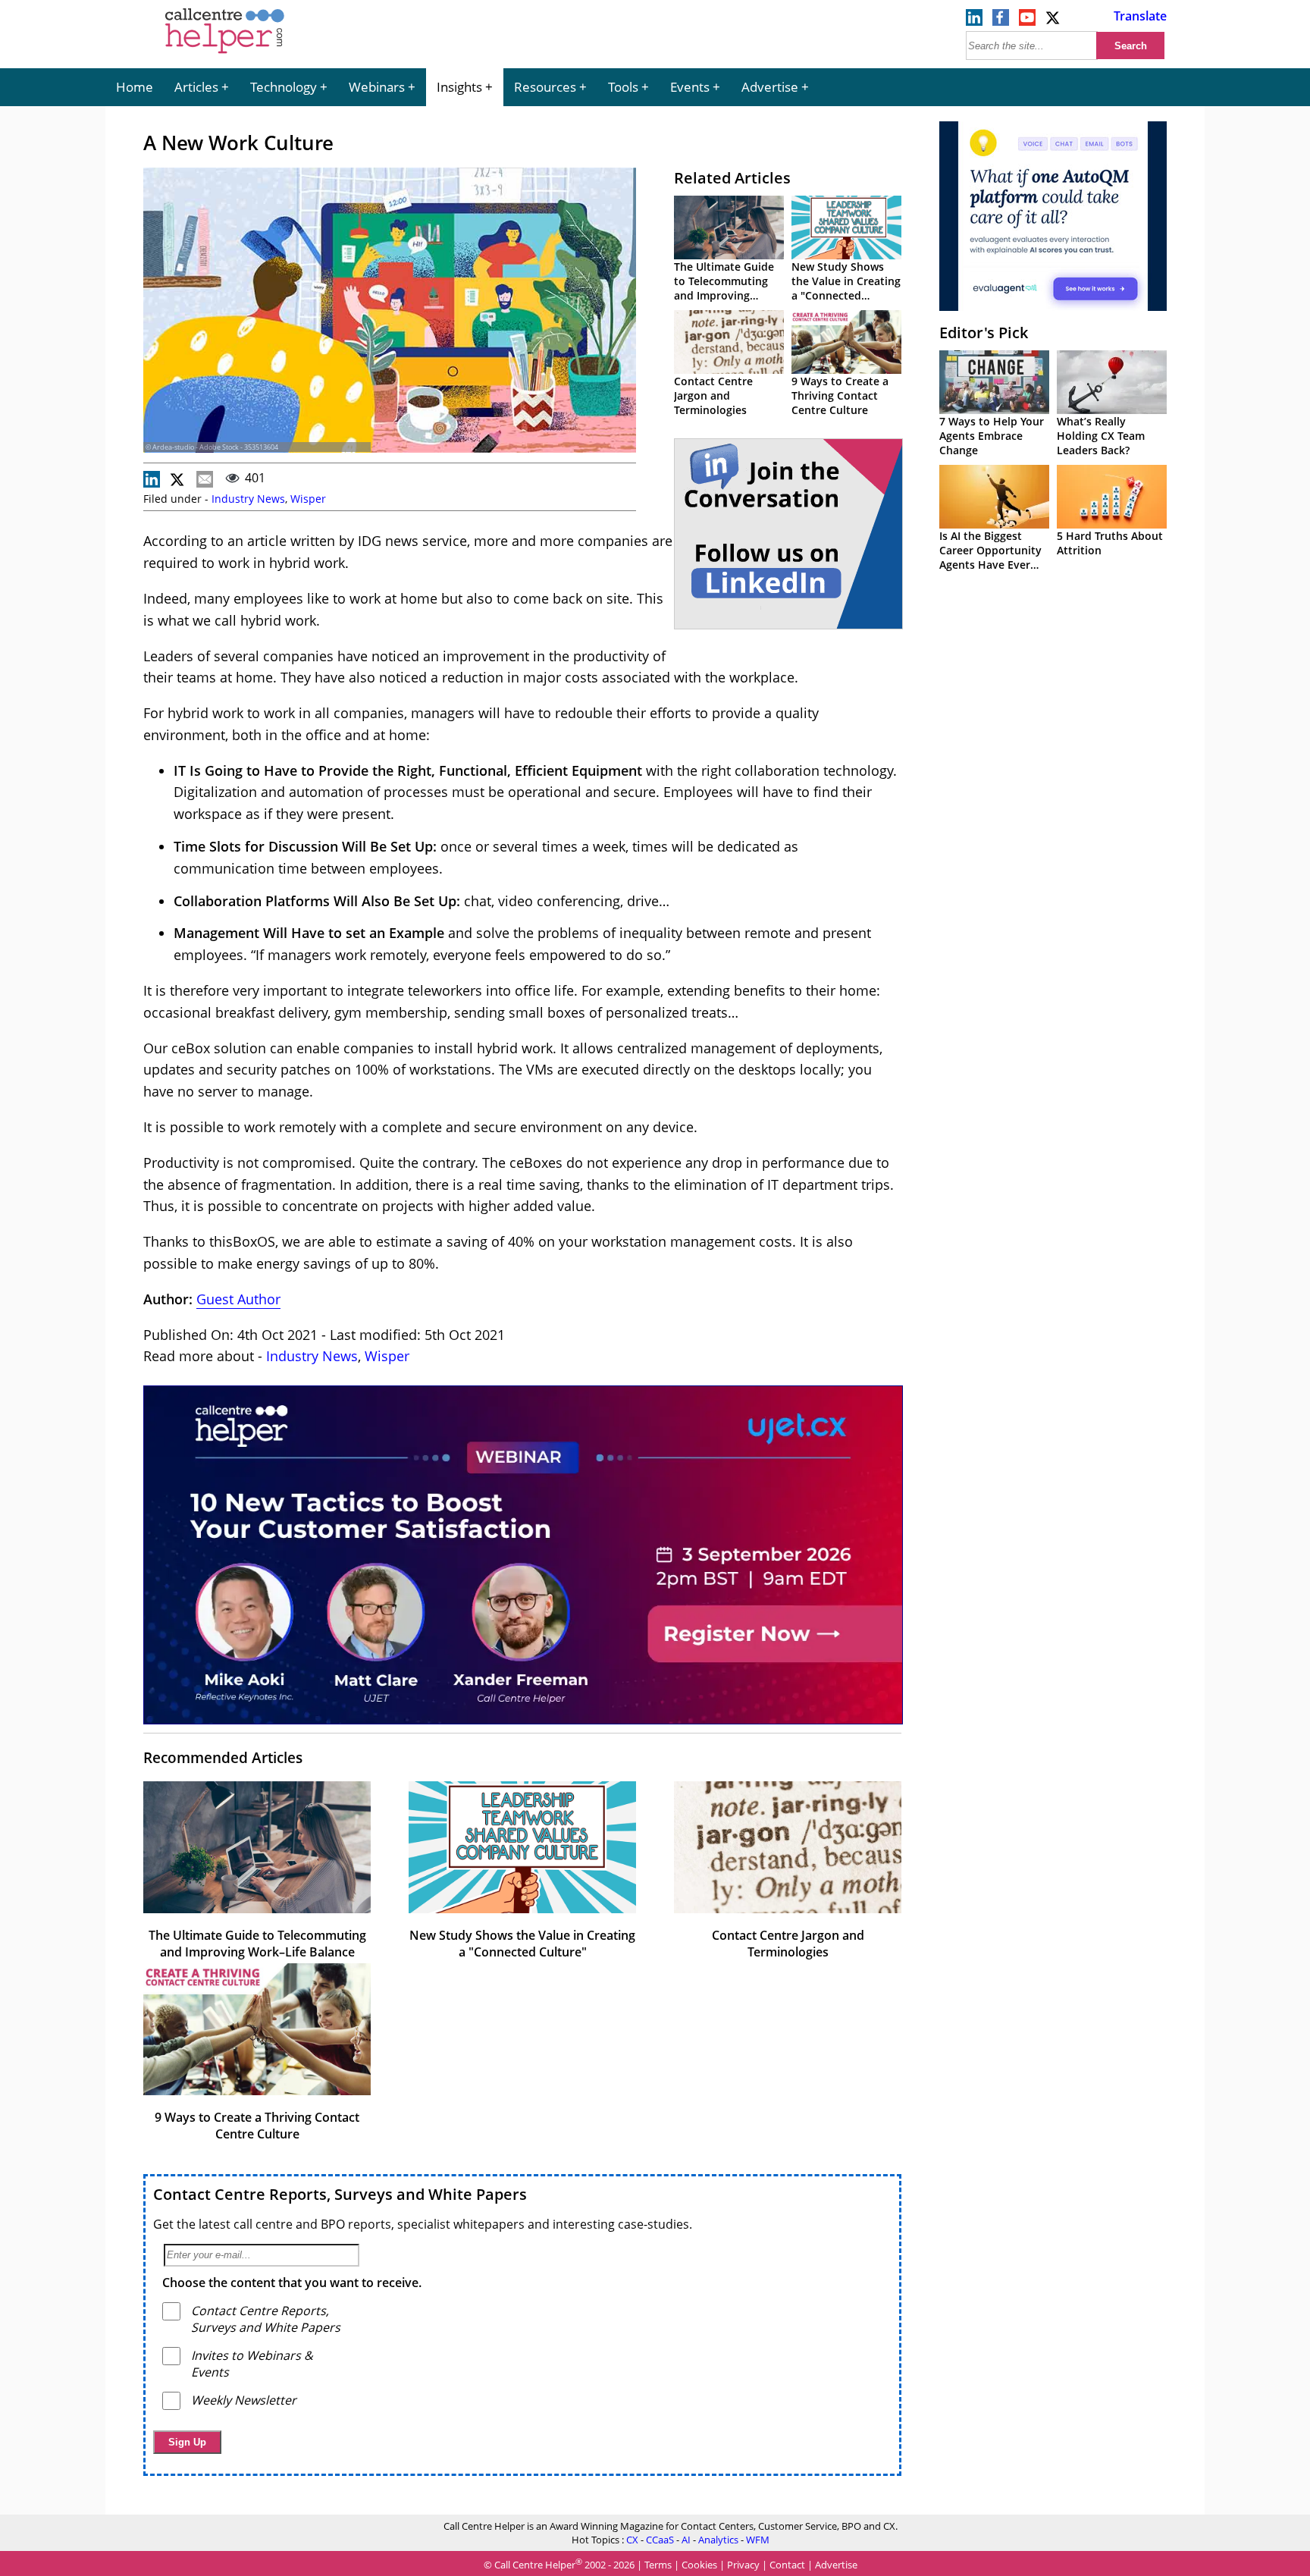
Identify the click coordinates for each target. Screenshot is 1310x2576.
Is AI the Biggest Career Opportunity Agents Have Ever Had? (990, 557)
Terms (658, 2565)
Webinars (377, 87)
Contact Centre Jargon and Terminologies (713, 395)
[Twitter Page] (1054, 21)
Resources (545, 87)
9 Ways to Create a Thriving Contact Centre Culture (840, 395)
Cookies (699, 2565)
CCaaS (660, 2540)
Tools (623, 87)
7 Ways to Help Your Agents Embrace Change (992, 436)
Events (690, 87)
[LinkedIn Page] (974, 21)
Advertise (770, 87)
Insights (459, 87)
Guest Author (238, 1299)
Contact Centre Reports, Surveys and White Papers (340, 2194)
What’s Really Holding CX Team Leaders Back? (1101, 436)
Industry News (248, 499)
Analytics (718, 2540)
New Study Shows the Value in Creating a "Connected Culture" (846, 288)
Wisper (308, 499)
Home (135, 87)
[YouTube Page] (1027, 21)
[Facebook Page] (1001, 21)
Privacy (743, 2565)
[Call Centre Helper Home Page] (225, 55)
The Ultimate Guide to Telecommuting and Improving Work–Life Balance (724, 288)
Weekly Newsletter (244, 2400)
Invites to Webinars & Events (252, 2364)
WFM (758, 2540)
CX (632, 2540)
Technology (284, 87)
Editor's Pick (984, 333)
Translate (1140, 16)
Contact (787, 2565)
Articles (196, 87)
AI (686, 2540)
